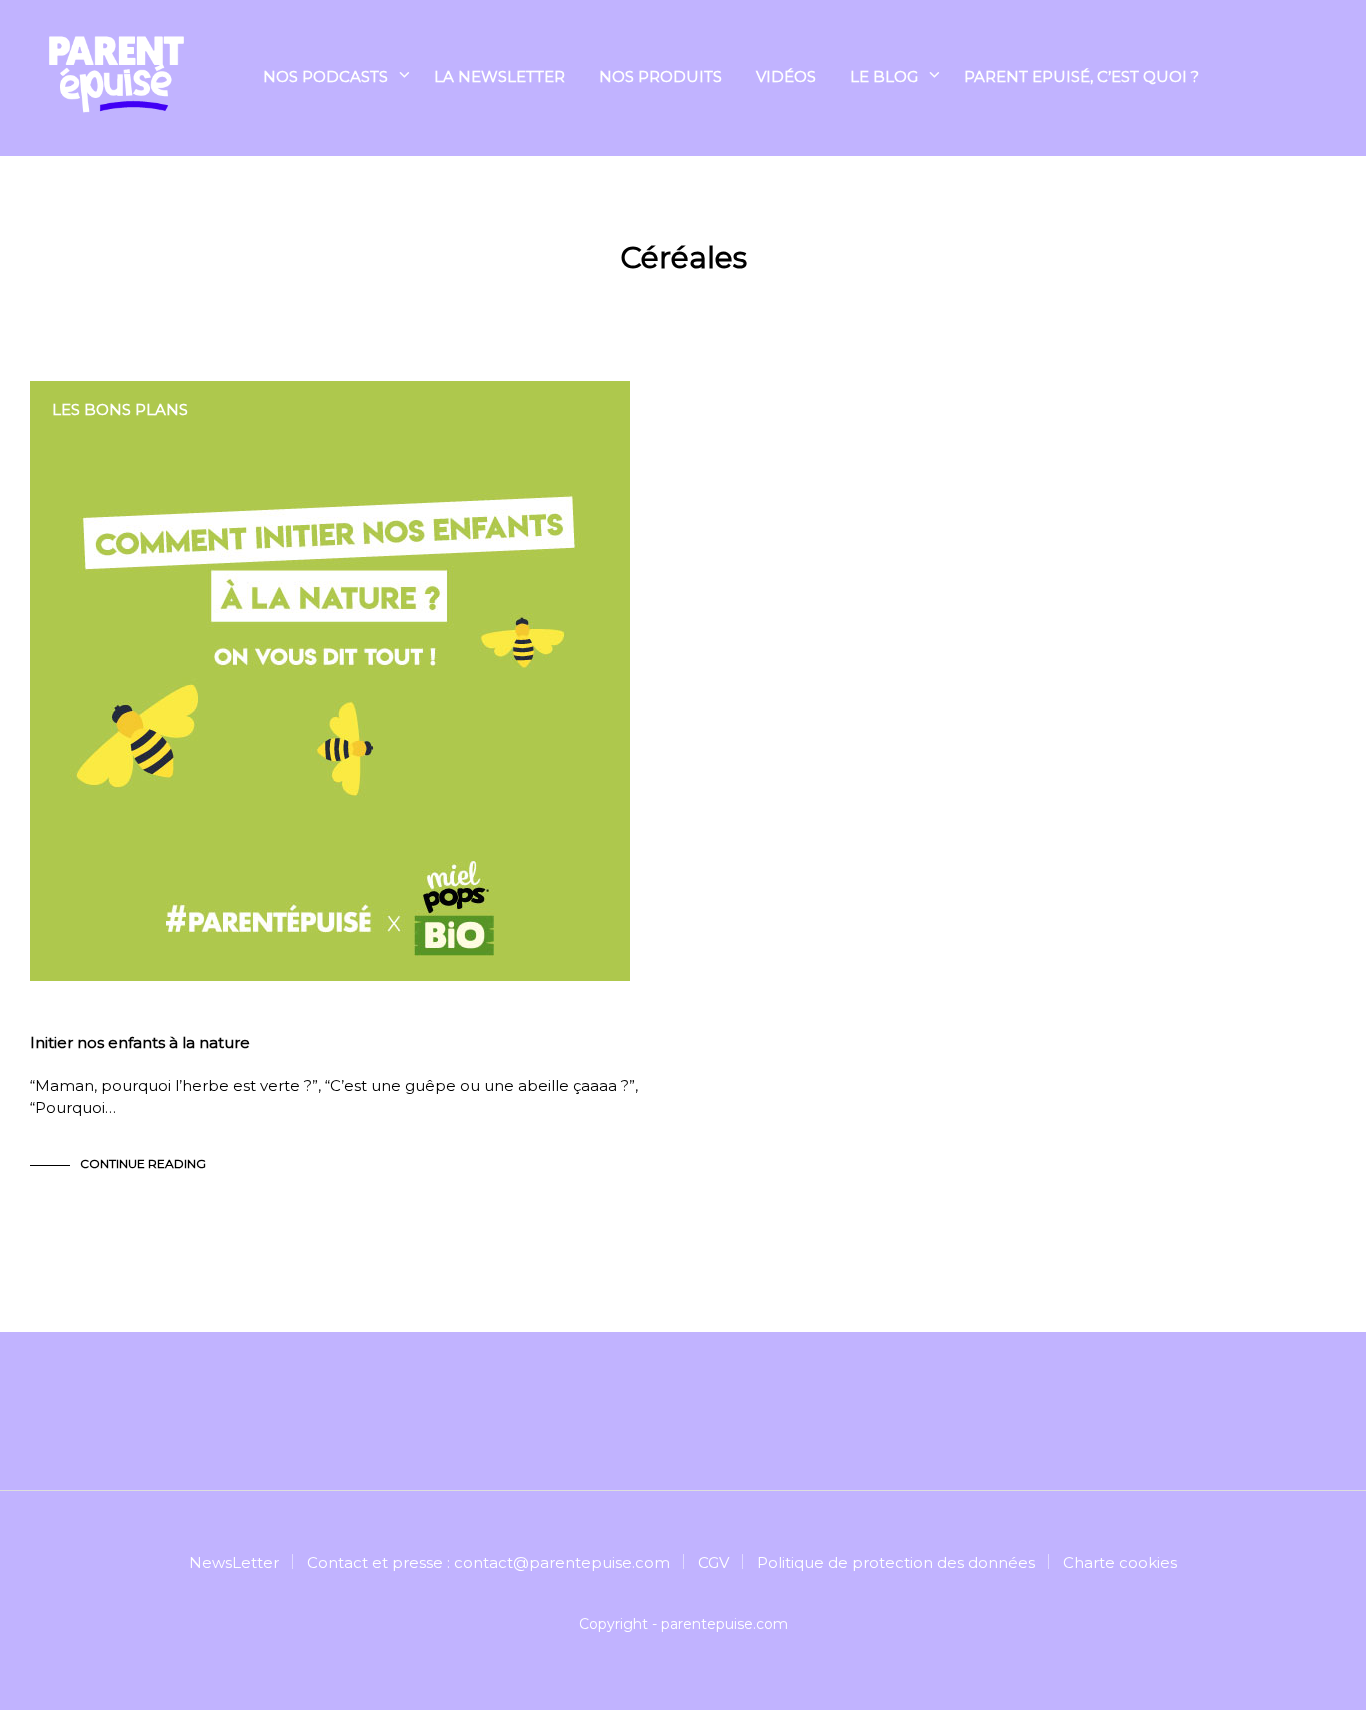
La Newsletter (499, 76)
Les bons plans (120, 409)
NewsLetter (234, 1562)
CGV (713, 1562)
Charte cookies (1120, 1562)
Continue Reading (143, 1163)
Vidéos (786, 76)
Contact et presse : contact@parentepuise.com (488, 1562)
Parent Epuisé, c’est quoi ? (1081, 76)
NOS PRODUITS (660, 76)
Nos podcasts (325, 76)
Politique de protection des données (896, 1562)
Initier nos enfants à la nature (140, 1042)
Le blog (884, 76)
